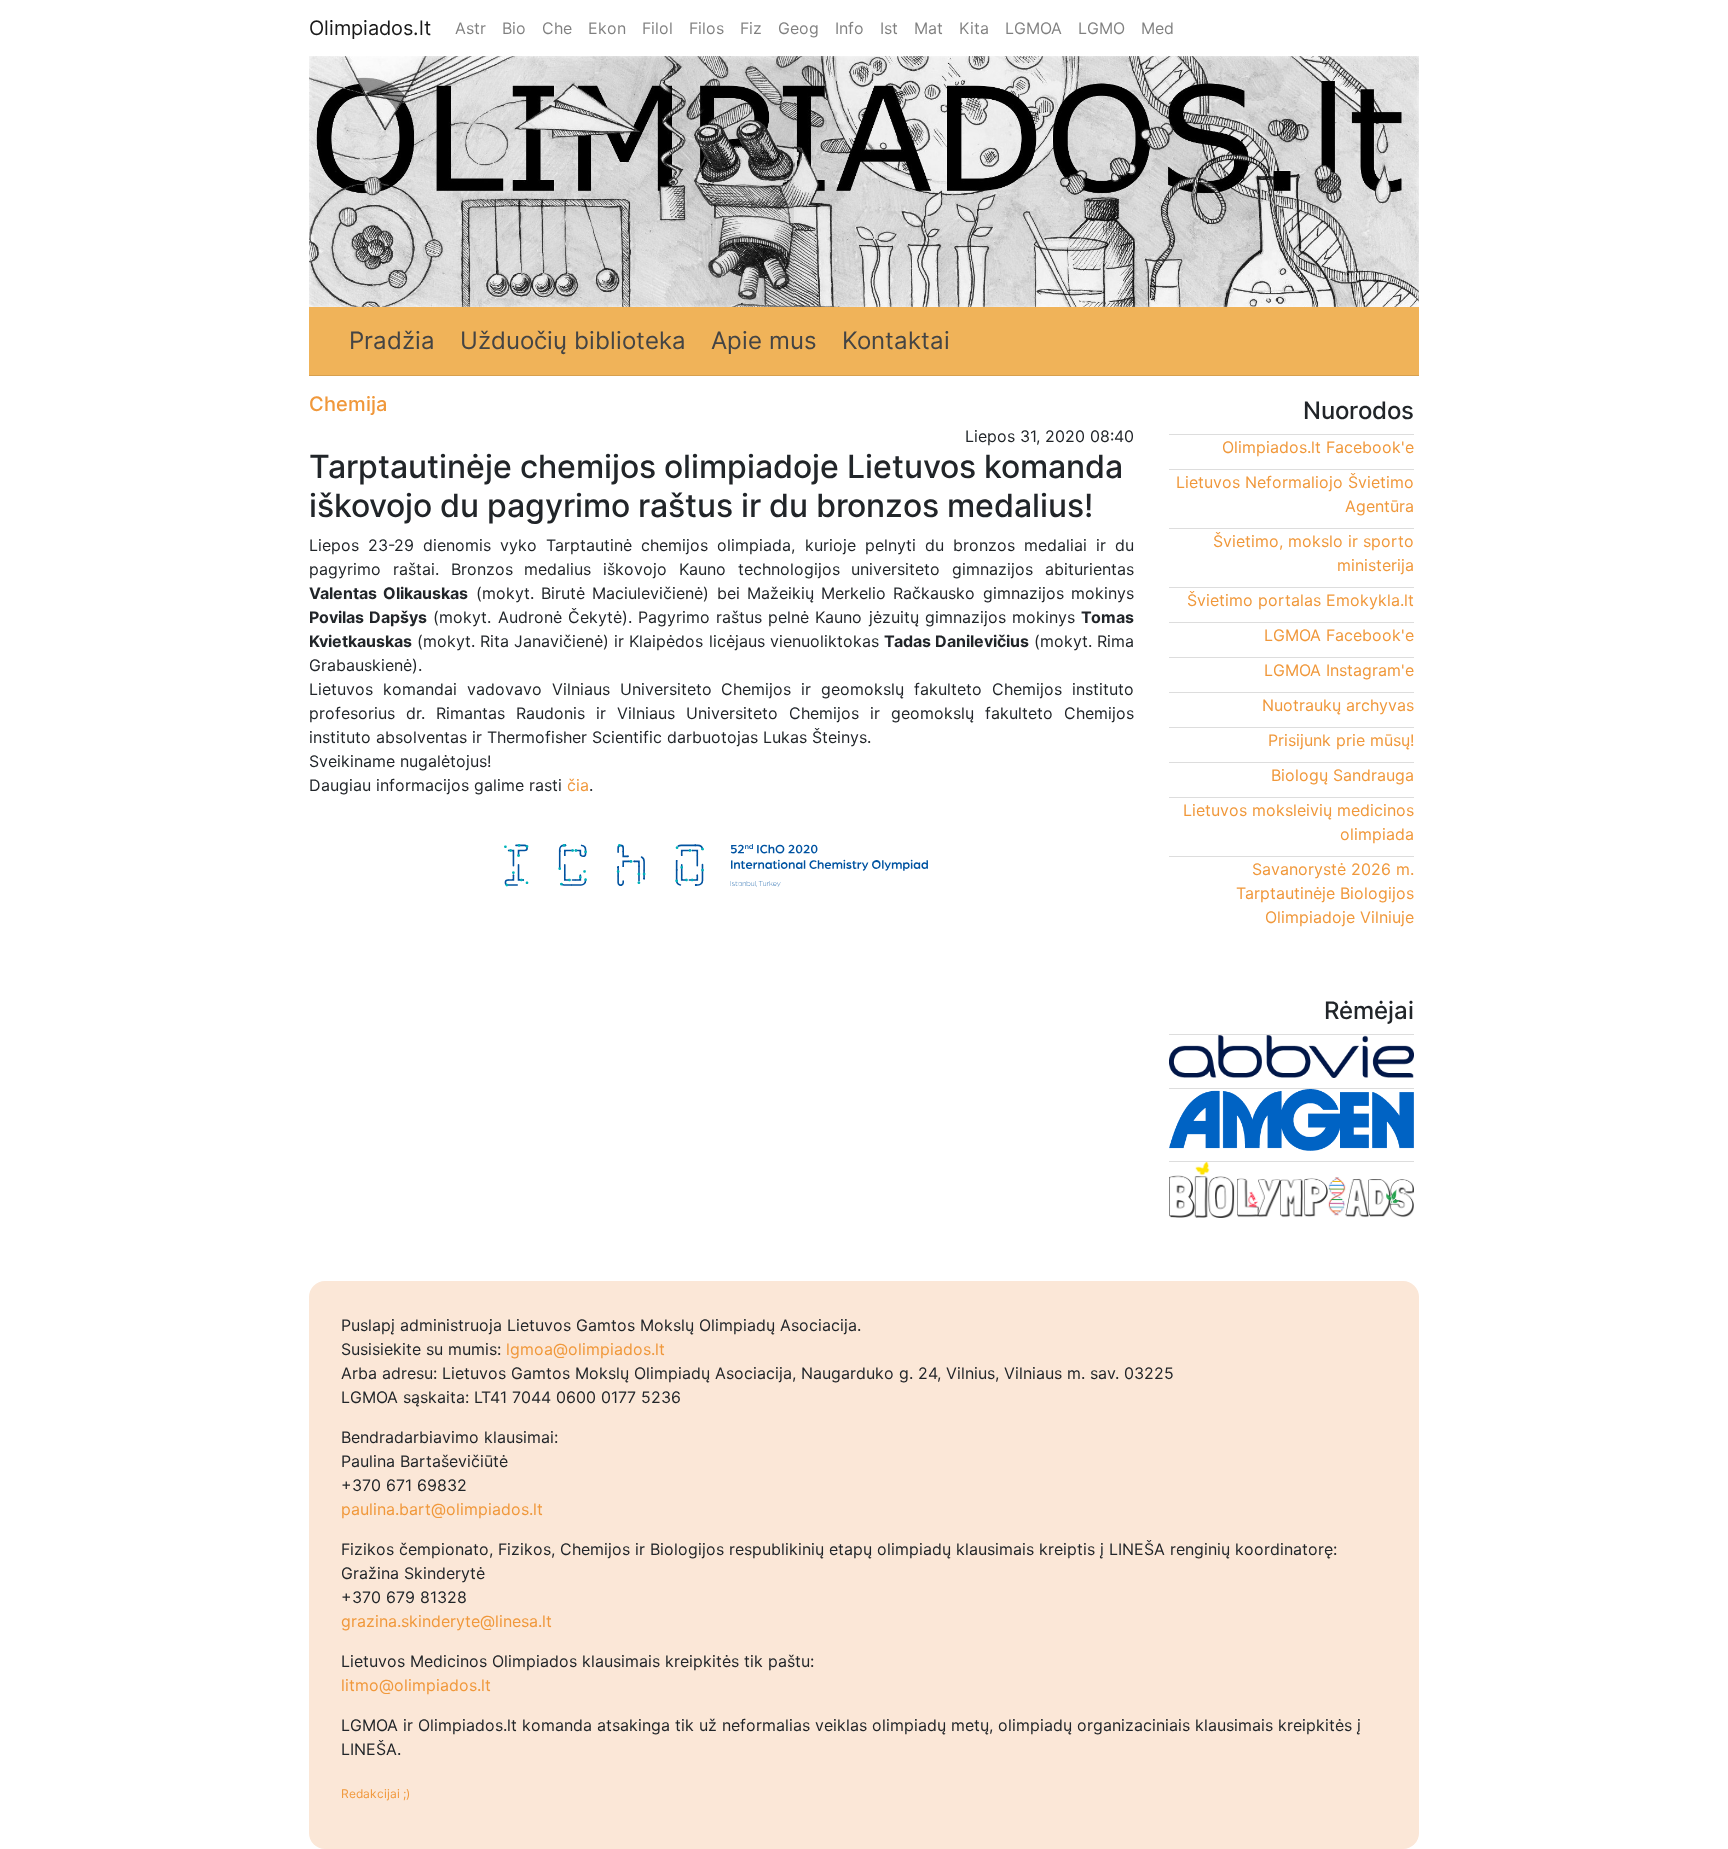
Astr (470, 28)
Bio (514, 28)
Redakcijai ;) (375, 1793)
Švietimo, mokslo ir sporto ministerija (1313, 553)
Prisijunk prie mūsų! (1341, 740)
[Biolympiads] (1291, 1194)
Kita (974, 28)
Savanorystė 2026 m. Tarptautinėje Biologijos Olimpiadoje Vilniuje (1325, 893)
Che (557, 28)
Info (849, 28)
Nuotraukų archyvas (1338, 705)
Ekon (607, 28)
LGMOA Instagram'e (1339, 670)
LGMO (1101, 28)
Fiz (751, 28)
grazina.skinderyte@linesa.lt (446, 1621)
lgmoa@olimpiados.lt (585, 1349)
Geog (798, 28)
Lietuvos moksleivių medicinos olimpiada (1298, 822)
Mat (928, 28)
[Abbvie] (1291, 1061)
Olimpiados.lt (370, 28)
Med (1157, 28)
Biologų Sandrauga (1342, 775)
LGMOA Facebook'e (1339, 635)
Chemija (348, 404)
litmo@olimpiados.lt (416, 1685)
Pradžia (392, 340)
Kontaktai (896, 340)
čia (575, 785)
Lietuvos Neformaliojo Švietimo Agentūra (1295, 494)
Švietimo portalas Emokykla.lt (1300, 600)
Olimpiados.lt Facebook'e (1318, 447)
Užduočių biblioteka (573, 340)
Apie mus (764, 340)
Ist (889, 28)
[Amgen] (1291, 1125)
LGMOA (1033, 28)
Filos (706, 28)
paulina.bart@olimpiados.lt (442, 1509)
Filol (657, 28)
